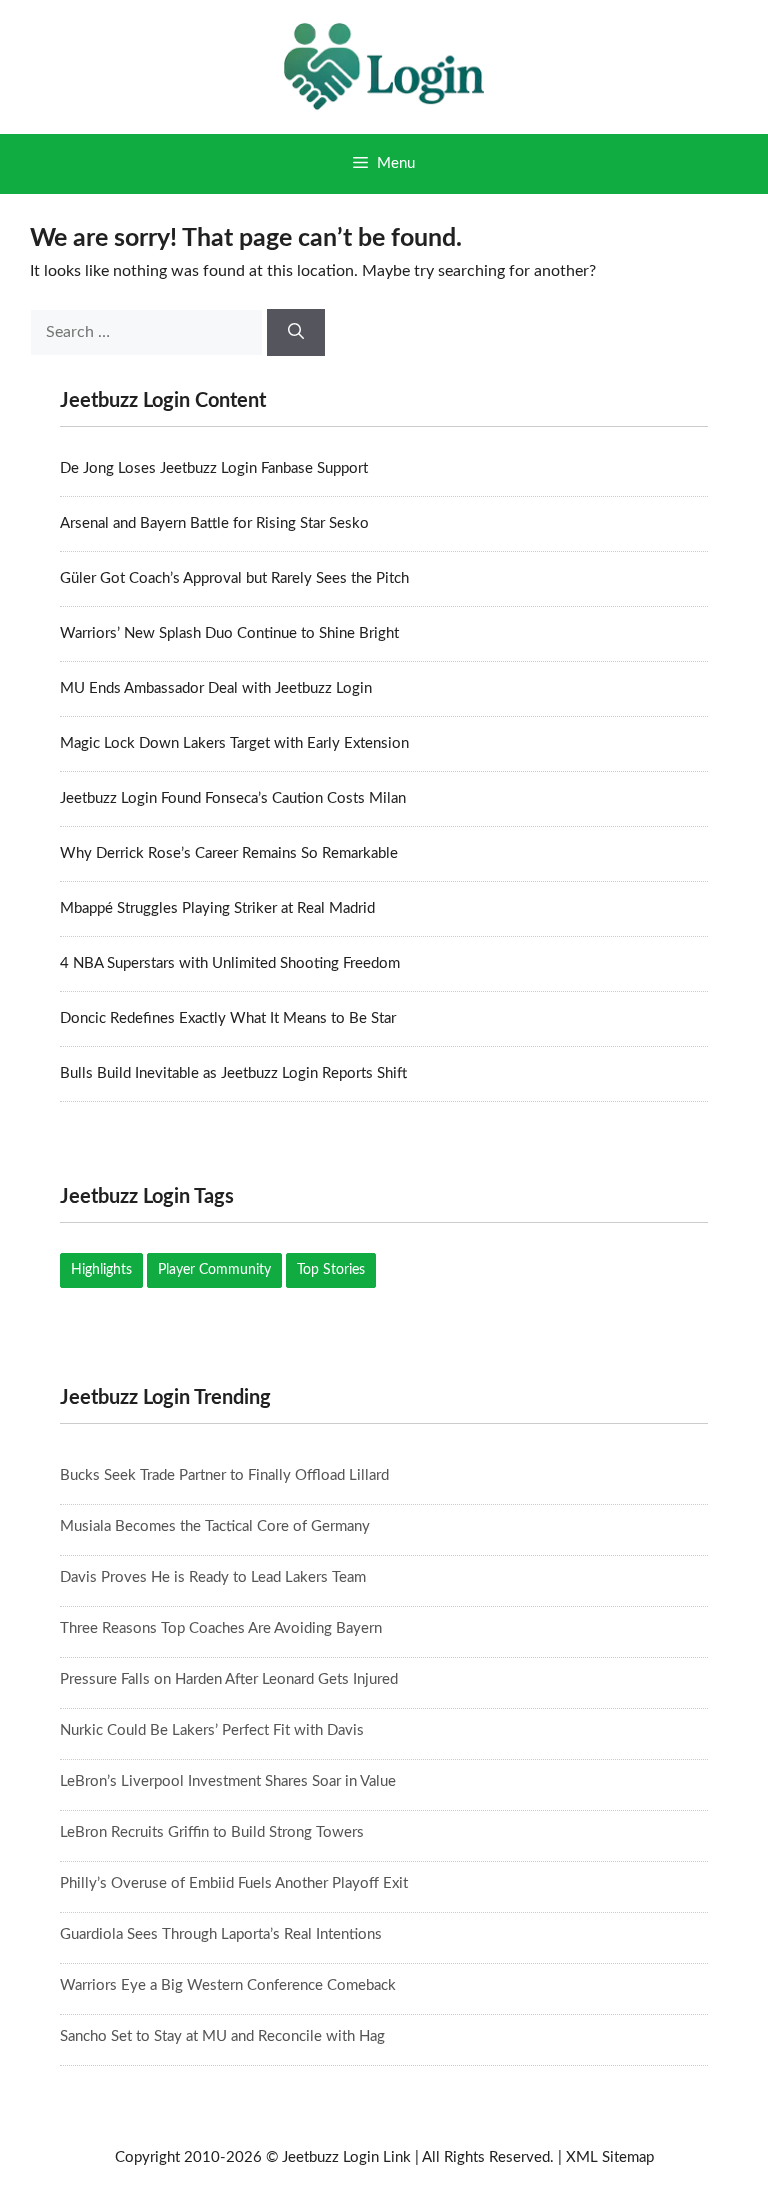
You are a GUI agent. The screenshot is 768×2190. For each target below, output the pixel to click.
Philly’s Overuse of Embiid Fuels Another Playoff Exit (234, 1883)
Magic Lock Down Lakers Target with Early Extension (234, 743)
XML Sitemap (610, 2157)
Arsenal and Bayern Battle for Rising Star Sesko (214, 523)
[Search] (296, 333)
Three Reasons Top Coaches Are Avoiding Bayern (221, 1628)
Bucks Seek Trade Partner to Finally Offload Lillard (224, 1475)
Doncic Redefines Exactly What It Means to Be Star (228, 1018)
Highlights (101, 1270)
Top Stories (331, 1270)
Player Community (214, 1270)
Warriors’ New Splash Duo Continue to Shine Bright (229, 633)
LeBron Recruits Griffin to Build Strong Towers (212, 1832)
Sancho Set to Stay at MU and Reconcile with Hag (222, 2036)
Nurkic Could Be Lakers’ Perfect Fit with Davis (212, 1730)
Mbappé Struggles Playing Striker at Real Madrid (217, 908)
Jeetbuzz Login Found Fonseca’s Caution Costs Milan (233, 798)
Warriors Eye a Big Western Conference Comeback (228, 1985)
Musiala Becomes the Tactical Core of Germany (215, 1526)
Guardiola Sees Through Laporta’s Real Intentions (221, 1934)
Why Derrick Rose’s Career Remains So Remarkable (229, 853)
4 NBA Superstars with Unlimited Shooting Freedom (230, 963)
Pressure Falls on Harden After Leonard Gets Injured (229, 1679)
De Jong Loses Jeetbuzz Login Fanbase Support (214, 468)
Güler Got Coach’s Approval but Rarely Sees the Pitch (234, 578)
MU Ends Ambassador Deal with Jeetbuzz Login (216, 688)
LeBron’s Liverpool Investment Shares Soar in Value (228, 1781)
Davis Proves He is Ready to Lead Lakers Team (213, 1577)
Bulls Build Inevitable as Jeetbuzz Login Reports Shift (233, 1073)
